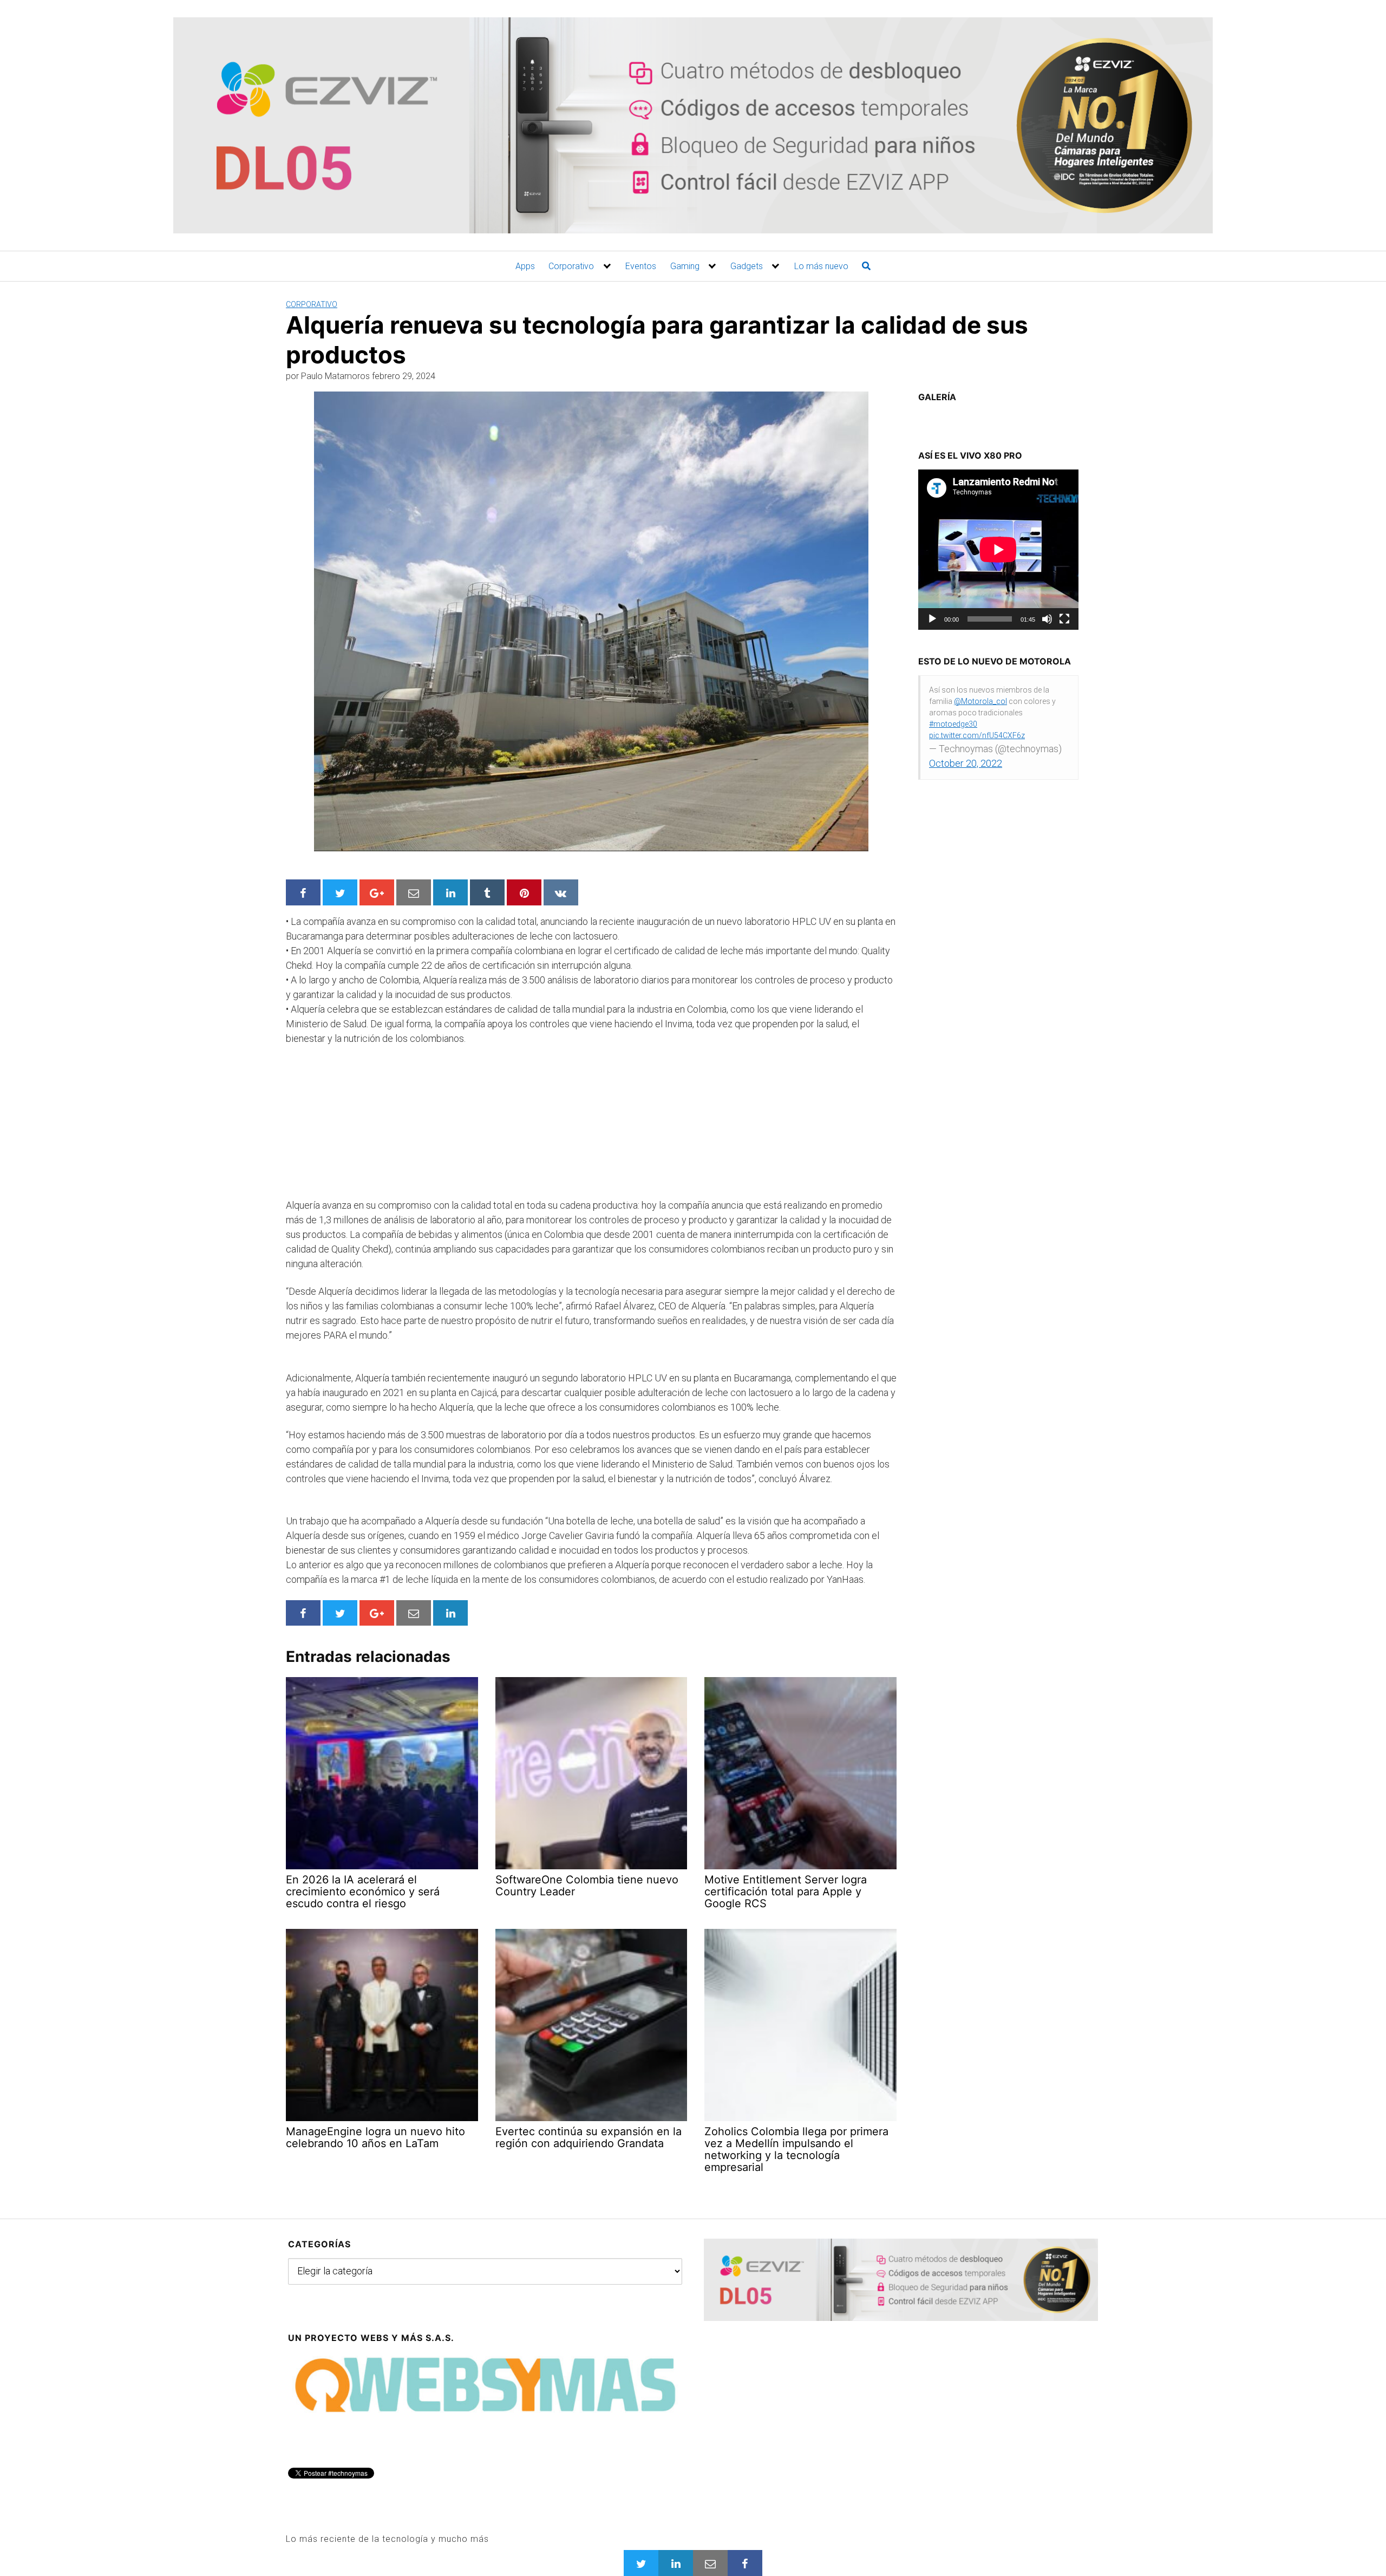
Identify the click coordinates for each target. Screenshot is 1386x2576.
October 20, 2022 (966, 763)
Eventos (641, 266)
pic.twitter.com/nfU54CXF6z (977, 735)
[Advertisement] (367, 1126)
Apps (525, 266)
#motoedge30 (953, 724)
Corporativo (571, 266)
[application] (998, 550)
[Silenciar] (1047, 619)
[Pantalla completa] (1064, 619)
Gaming (685, 266)
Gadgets (747, 266)
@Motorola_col (980, 701)
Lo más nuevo (821, 266)
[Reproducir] (932, 619)
